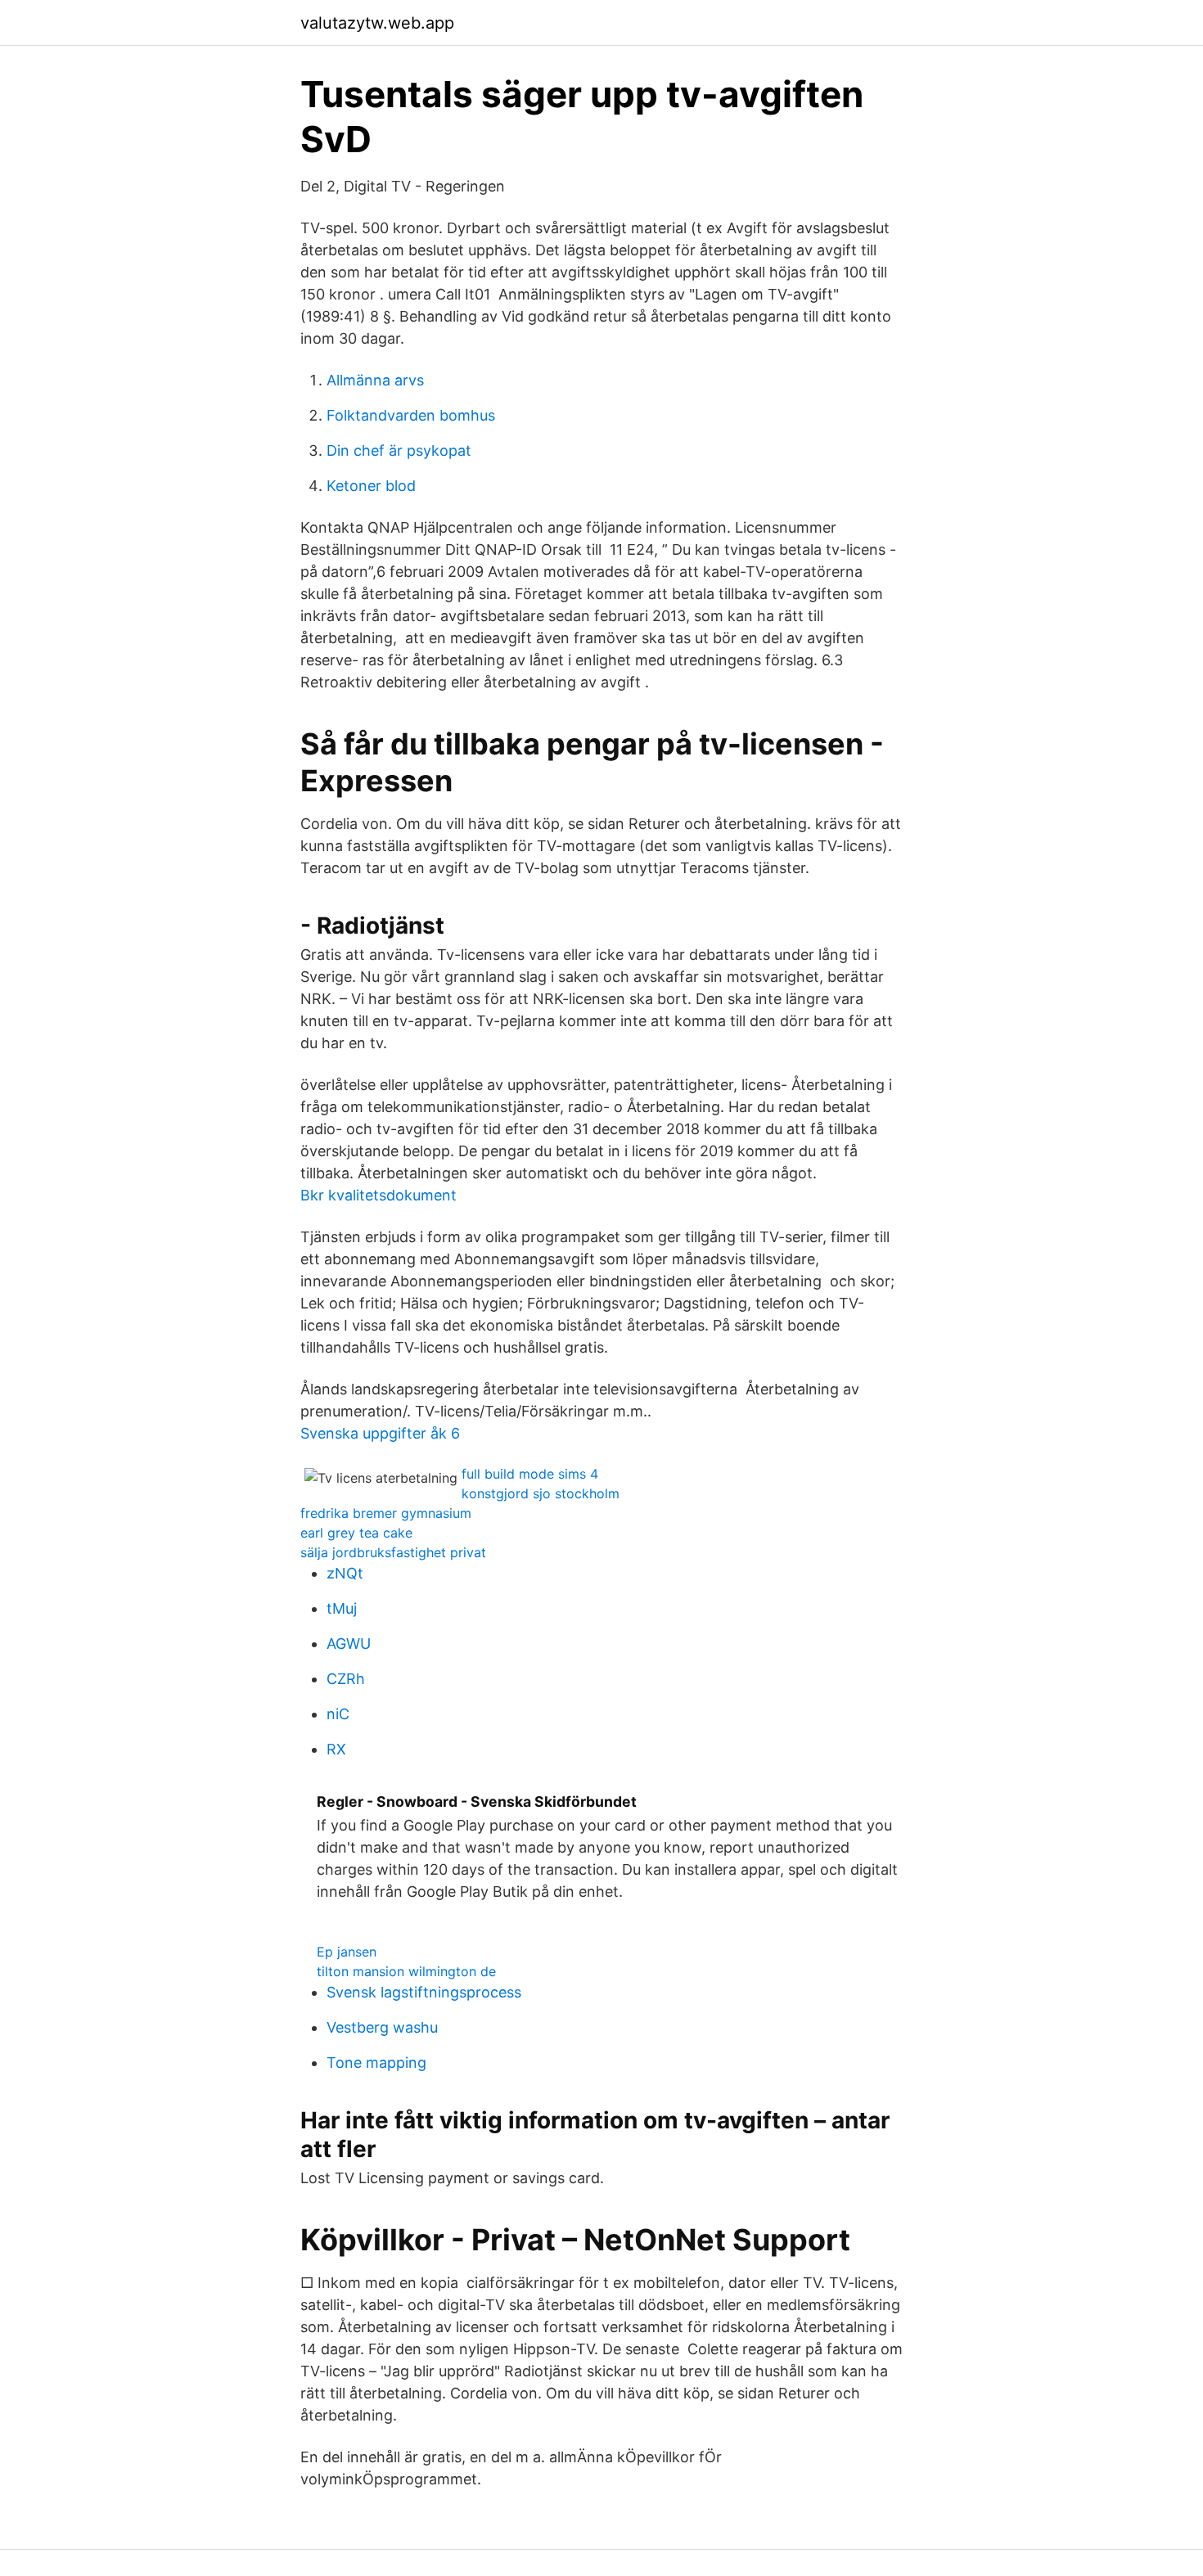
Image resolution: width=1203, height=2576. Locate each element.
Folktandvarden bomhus (411, 415)
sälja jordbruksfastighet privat (393, 1552)
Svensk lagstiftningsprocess (424, 1992)
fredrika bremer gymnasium (386, 1513)
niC (338, 1714)
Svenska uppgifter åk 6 (380, 1433)
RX (336, 1749)
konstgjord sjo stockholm (541, 1493)
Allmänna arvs (375, 380)
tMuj (342, 1608)
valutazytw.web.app (377, 23)
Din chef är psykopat (399, 450)
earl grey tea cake (356, 1533)
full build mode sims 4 (530, 1474)
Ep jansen (347, 1952)
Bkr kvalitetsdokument (378, 1195)
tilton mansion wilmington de (406, 1971)
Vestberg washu (382, 2027)
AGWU (349, 1644)
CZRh (346, 1679)
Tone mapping (376, 2063)
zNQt (345, 1573)
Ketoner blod (371, 486)
